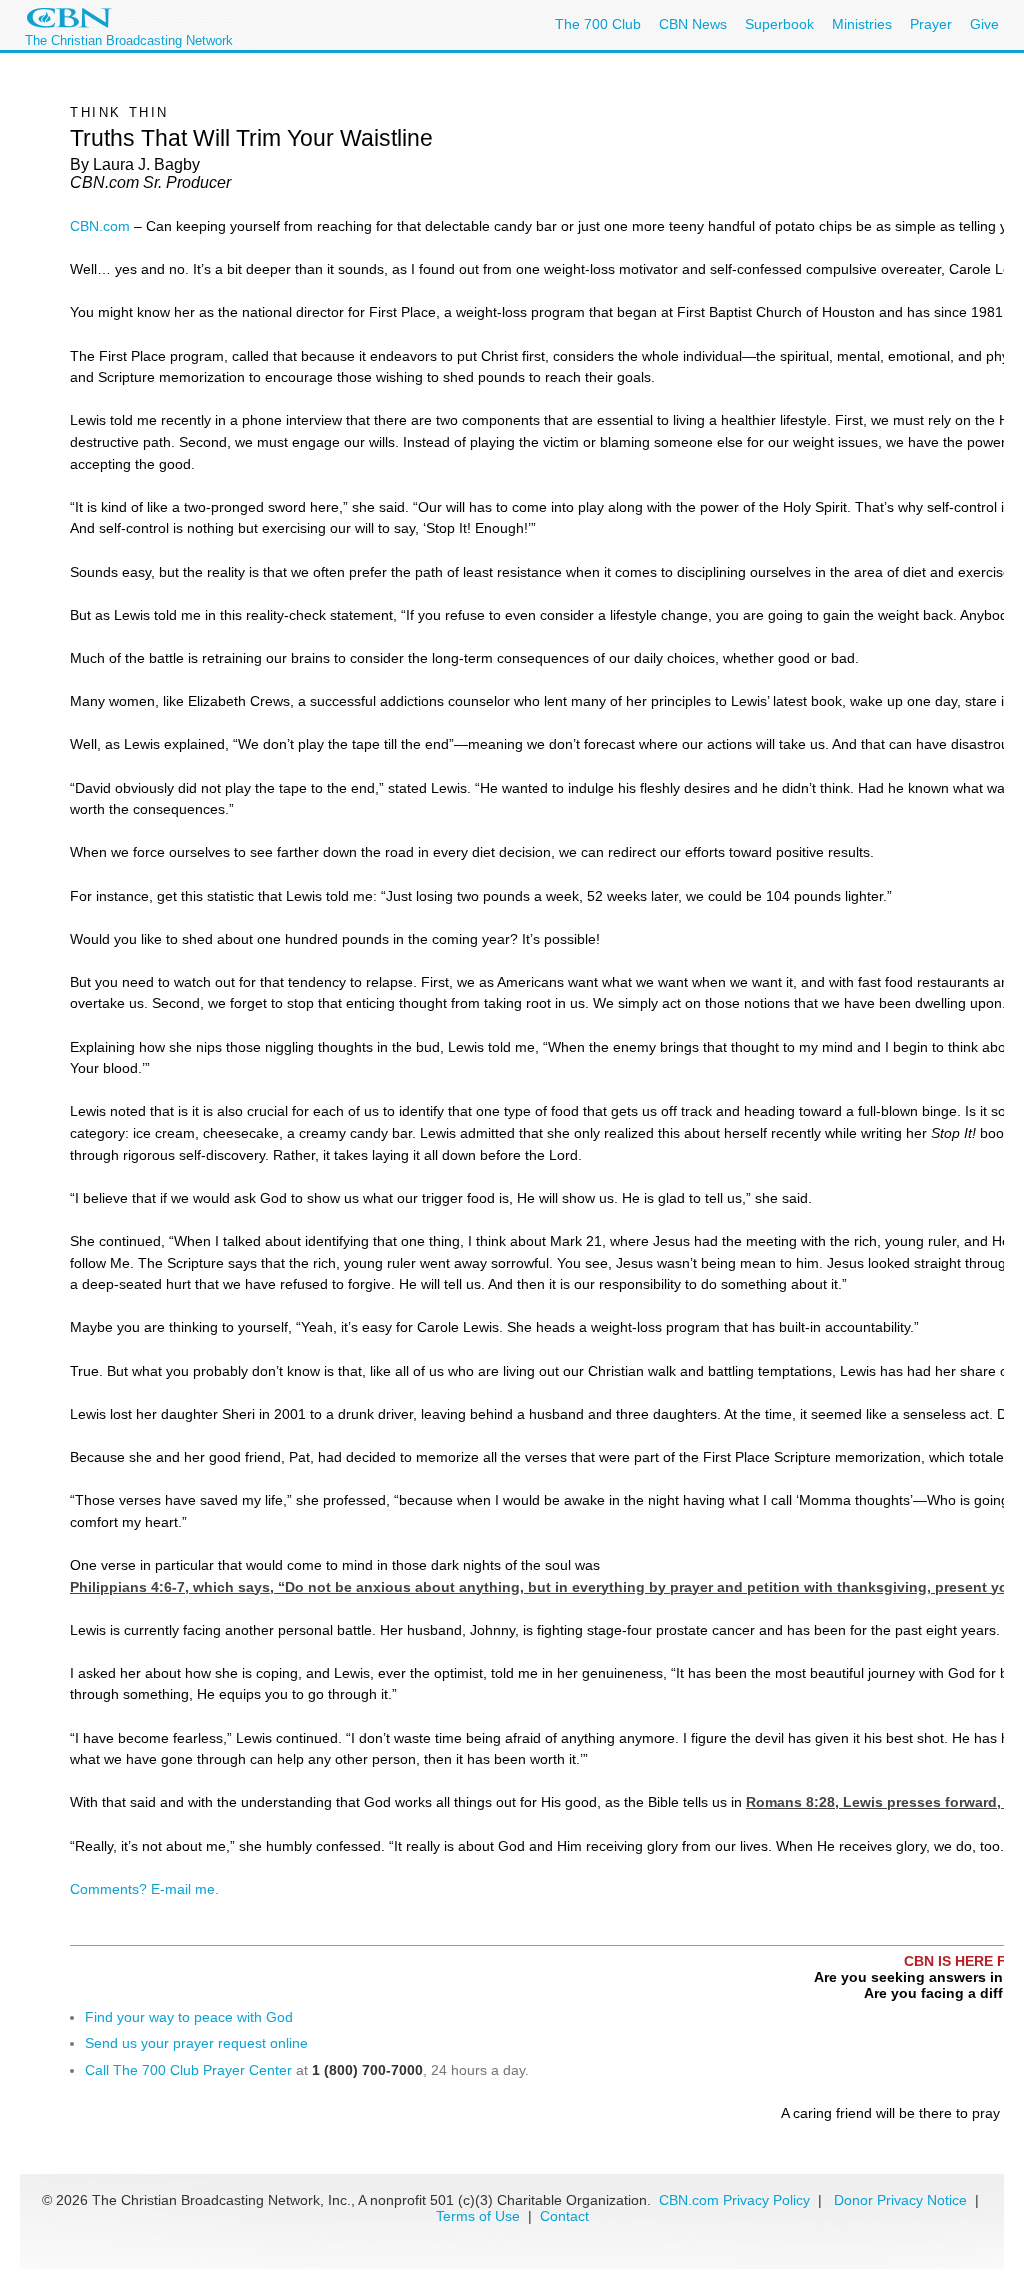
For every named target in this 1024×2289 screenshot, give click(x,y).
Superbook (779, 24)
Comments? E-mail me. (144, 1889)
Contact (564, 2216)
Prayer (931, 24)
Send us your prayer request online (196, 2043)
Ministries (862, 24)
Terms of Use (480, 2216)
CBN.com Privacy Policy (734, 2200)
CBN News (693, 24)
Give (984, 24)
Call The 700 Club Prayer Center (188, 2070)
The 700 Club (598, 24)
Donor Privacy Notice (900, 2200)
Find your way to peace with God (189, 2017)
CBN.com (100, 226)
